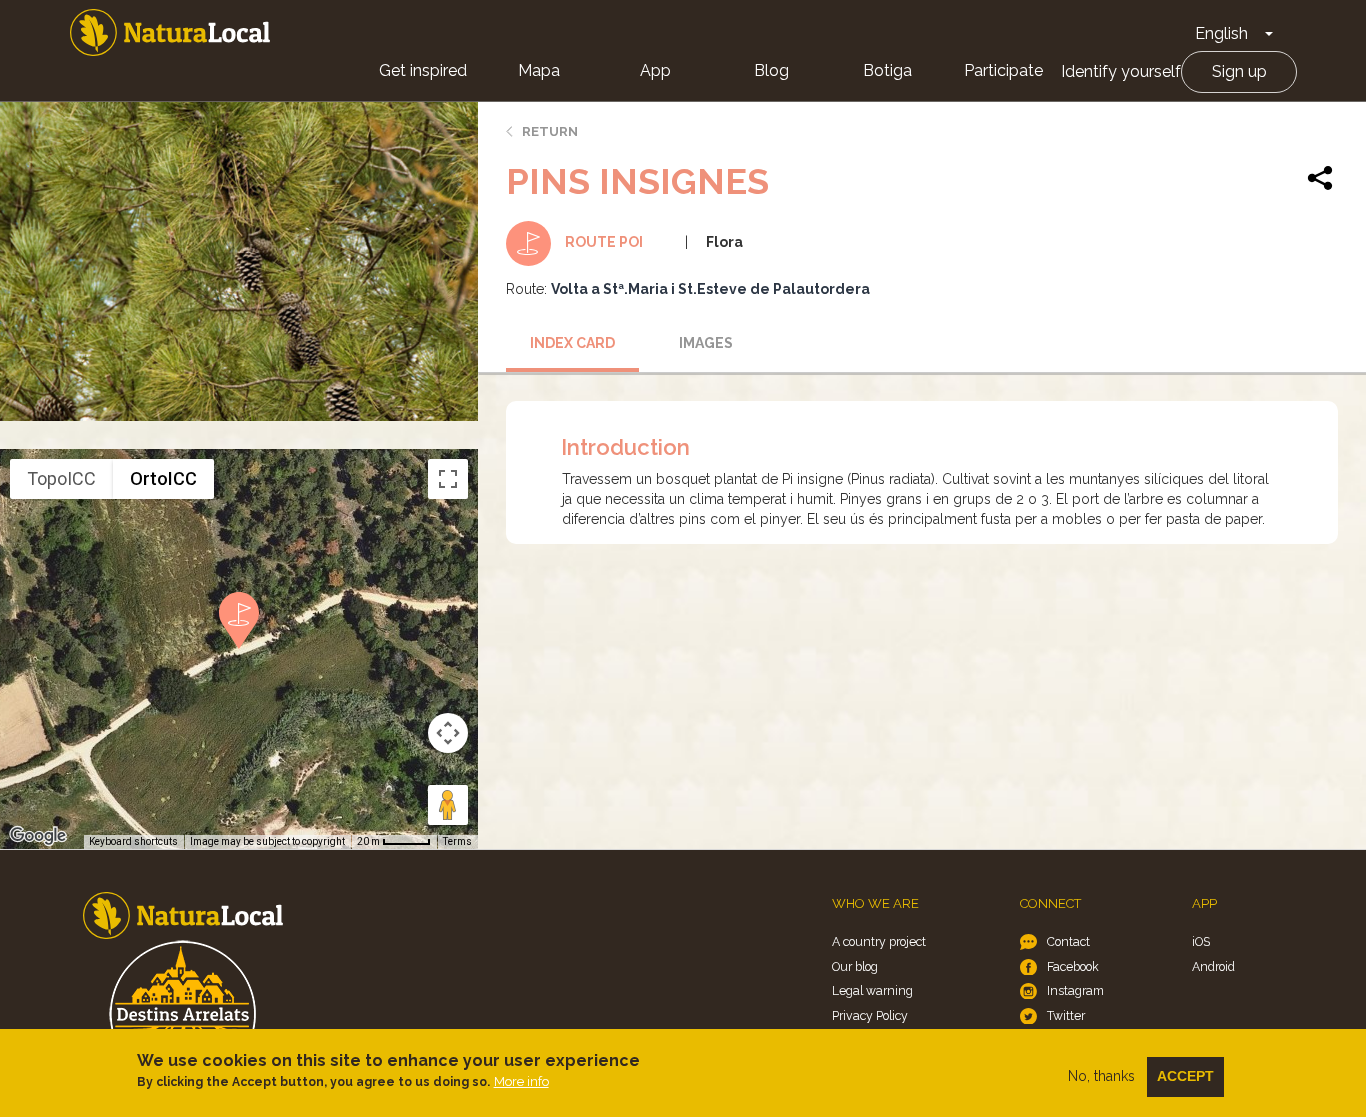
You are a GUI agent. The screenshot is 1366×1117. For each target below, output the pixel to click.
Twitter (1066, 1015)
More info (521, 1081)
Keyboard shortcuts (133, 841)
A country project (879, 941)
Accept (1185, 1076)
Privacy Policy (870, 1015)
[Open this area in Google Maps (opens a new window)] (38, 836)
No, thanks (1101, 1076)
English (1221, 33)
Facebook (1073, 966)
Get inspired (423, 70)
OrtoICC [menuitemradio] (163, 478)
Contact (1068, 941)
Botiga (887, 70)
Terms (457, 841)
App (655, 70)
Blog (771, 70)
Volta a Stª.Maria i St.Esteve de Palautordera (710, 289)
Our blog (855, 966)
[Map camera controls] (448, 733)
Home (170, 32)
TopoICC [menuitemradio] (61, 478)
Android (1213, 966)
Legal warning (872, 990)
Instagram (1075, 990)
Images (706, 343)
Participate (1003, 70)
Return (550, 131)
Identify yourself (1121, 71)
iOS (1201, 941)
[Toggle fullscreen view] (448, 479)
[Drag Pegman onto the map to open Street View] (448, 805)
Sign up (1239, 71)
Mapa (539, 70)
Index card (572, 343)
